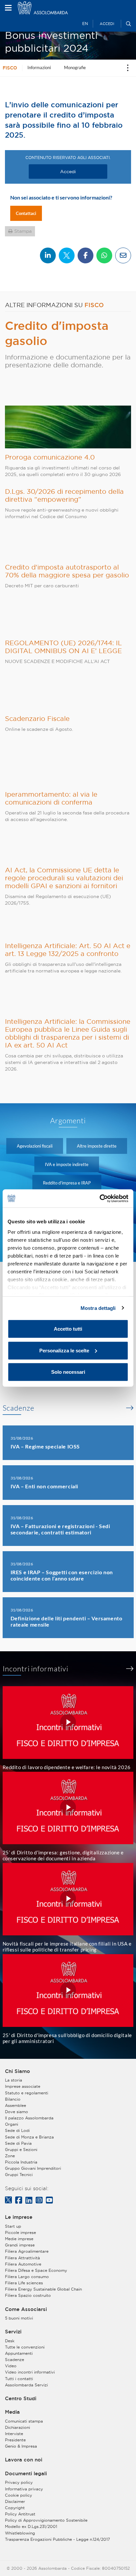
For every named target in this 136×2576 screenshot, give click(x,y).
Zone (10, 2156)
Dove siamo (17, 2112)
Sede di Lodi (17, 2130)
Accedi (107, 24)
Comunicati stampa (24, 2421)
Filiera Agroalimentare (27, 2251)
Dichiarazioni (17, 2427)
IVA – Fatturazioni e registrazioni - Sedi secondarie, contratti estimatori (60, 1529)
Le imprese (19, 2217)
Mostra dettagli (98, 1308)
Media (12, 2412)
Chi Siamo (17, 2071)
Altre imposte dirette (97, 1146)
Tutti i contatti (19, 2379)
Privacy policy (19, 2482)
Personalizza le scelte (64, 1350)
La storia (14, 2080)
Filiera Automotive (23, 2264)
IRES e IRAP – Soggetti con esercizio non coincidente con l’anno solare (62, 1575)
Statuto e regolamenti (27, 2093)
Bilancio (13, 2099)
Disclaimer (15, 2501)
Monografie (75, 67)
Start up (13, 2226)
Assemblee (16, 2105)
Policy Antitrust (20, 2514)
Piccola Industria (21, 2162)
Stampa (23, 231)
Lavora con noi (24, 2460)
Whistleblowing (20, 2533)
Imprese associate (23, 2086)
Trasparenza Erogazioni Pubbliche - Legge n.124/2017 (57, 2539)
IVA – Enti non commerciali (45, 1486)
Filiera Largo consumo (27, 2277)
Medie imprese (19, 2239)
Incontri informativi (36, 1669)
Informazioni (39, 67)
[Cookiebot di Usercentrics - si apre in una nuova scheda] (100, 1198)
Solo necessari (68, 1372)
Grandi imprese (20, 2245)
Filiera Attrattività (22, 2258)
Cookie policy (18, 2495)
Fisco (10, 68)
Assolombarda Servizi (26, 2385)
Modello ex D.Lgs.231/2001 (31, 2526)
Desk (10, 2341)
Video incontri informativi (30, 2372)
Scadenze (18, 1408)
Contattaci (26, 213)
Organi (12, 2124)
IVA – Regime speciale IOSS (45, 1446)
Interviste (14, 2434)
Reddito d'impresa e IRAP (67, 1183)
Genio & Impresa (21, 2446)
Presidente (15, 2440)
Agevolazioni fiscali (35, 1146)
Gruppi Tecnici (19, 2175)
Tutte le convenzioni (25, 2347)
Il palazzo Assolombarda (29, 2118)
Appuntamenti (19, 2353)
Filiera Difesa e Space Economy (36, 2270)
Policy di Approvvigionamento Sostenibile (46, 2520)
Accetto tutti (68, 1329)
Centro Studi (21, 2399)
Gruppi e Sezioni (21, 2150)
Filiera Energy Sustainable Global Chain (43, 2289)
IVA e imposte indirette (67, 1164)
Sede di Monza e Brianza (29, 2137)
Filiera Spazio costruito (28, 2295)
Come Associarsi (26, 2309)
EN (85, 24)
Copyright (15, 2508)
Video (11, 2366)
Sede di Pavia (18, 2143)
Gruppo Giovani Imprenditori (33, 2168)
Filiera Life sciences (24, 2283)
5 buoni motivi (19, 2318)
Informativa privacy (24, 2489)
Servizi (13, 2332)
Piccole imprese (20, 2232)
